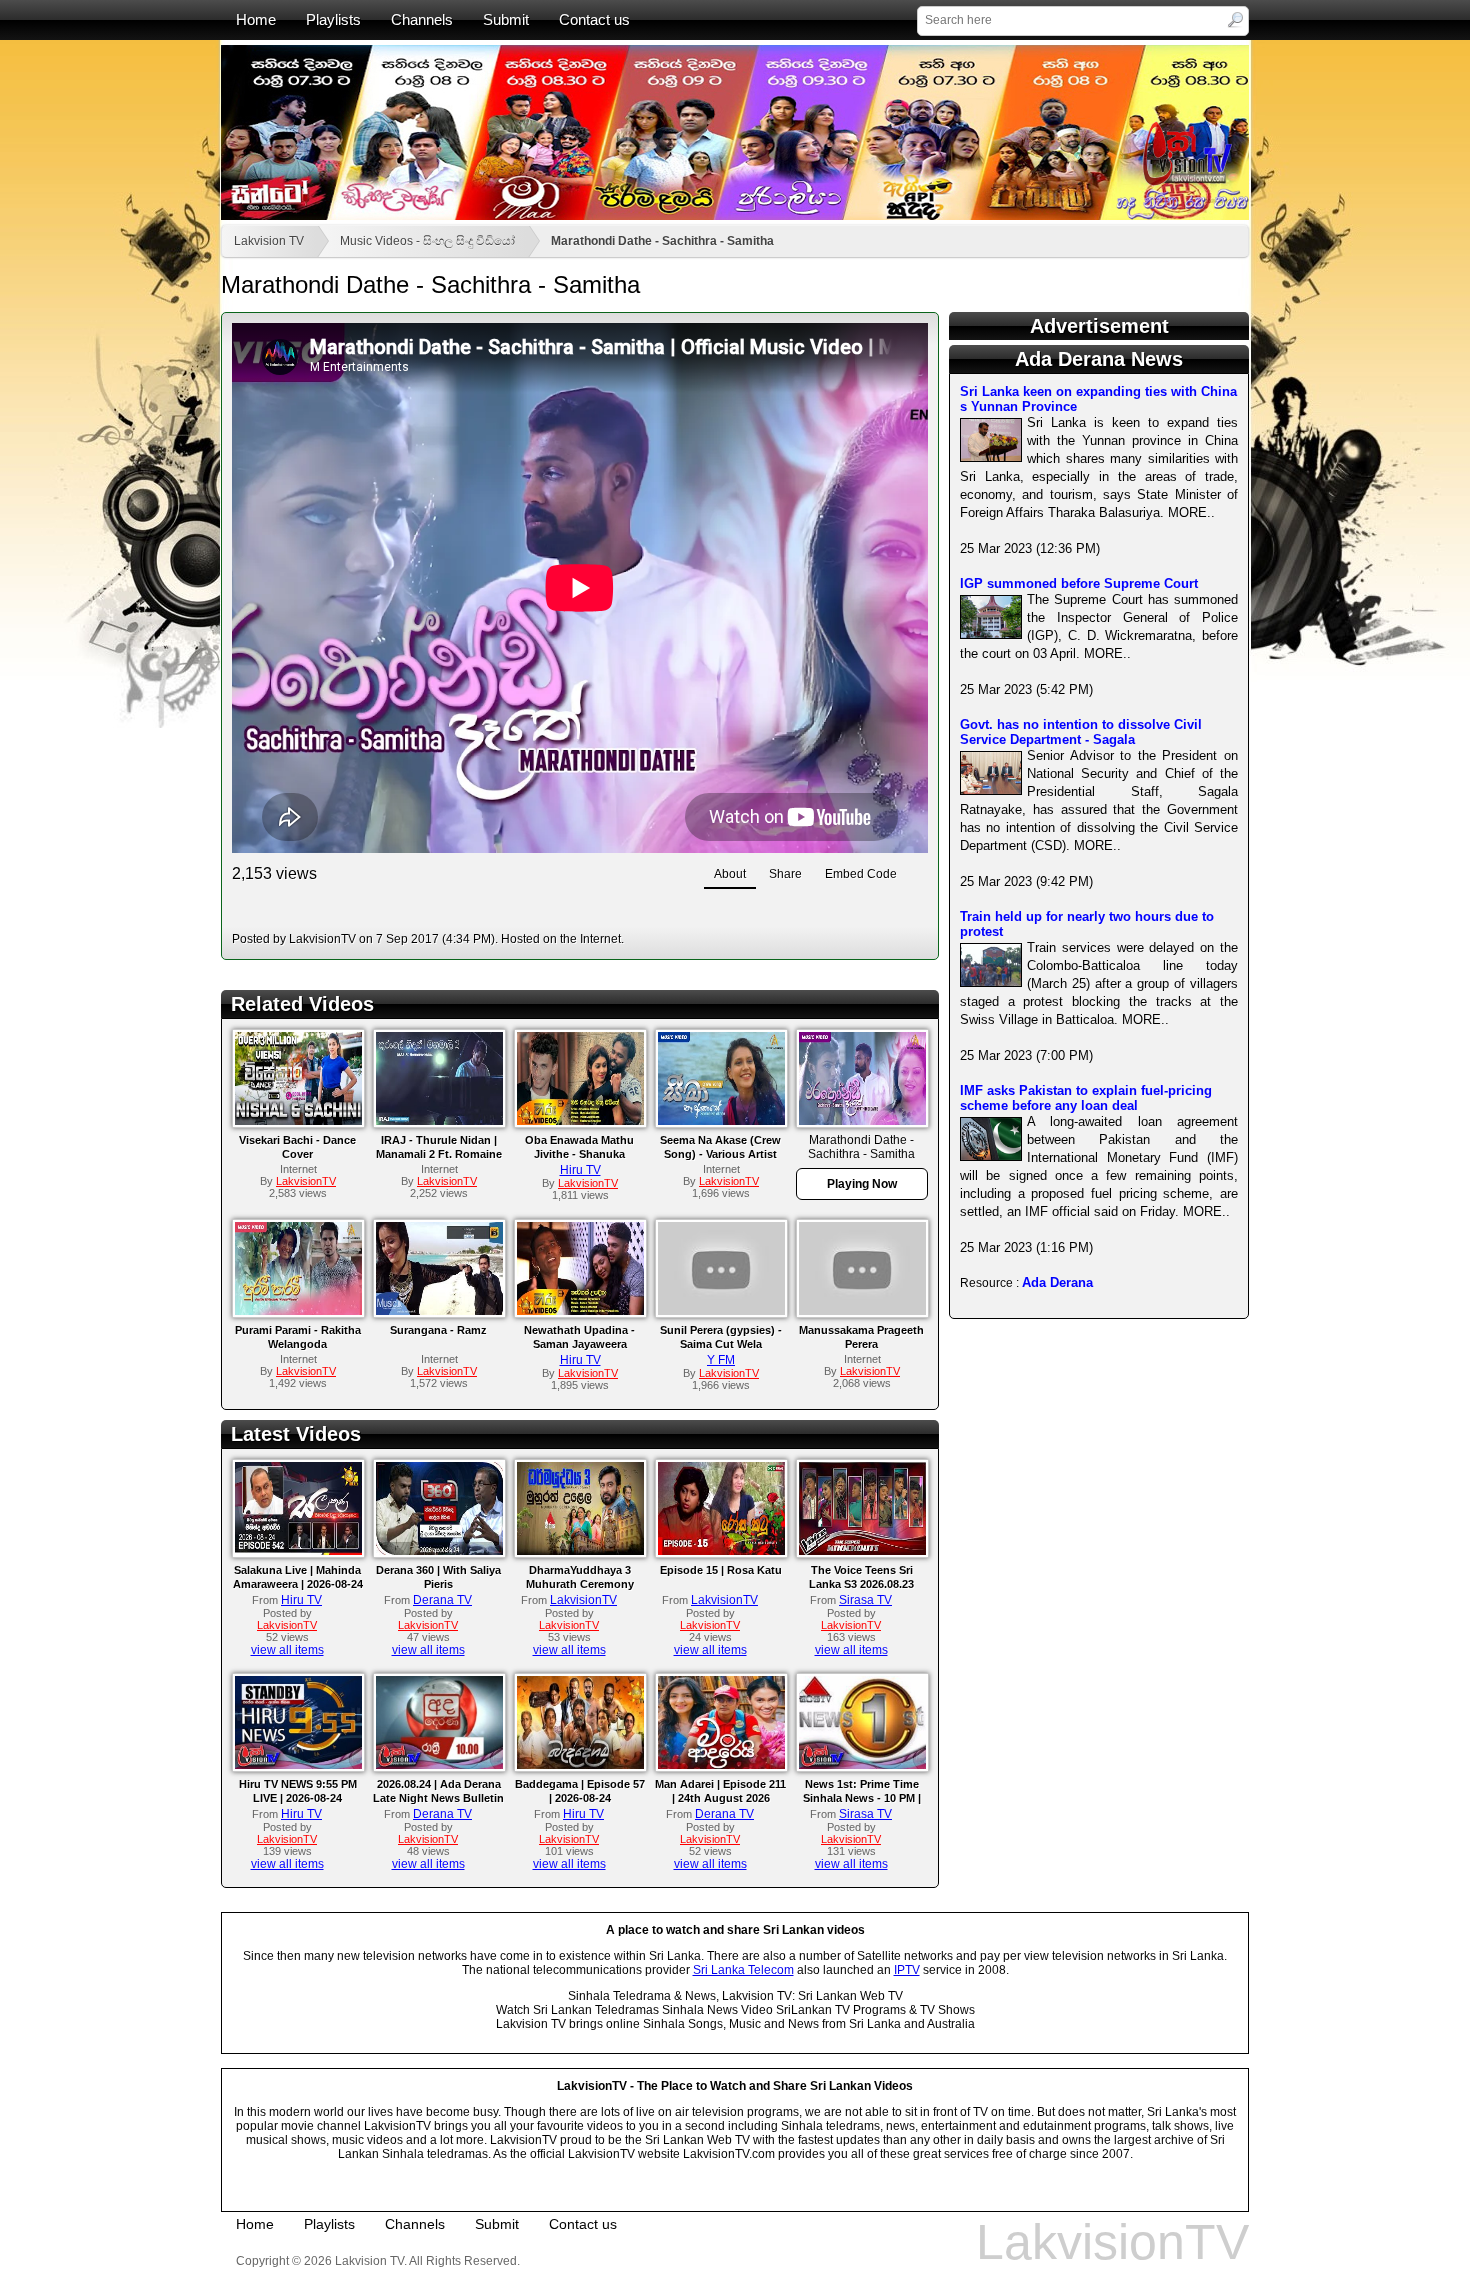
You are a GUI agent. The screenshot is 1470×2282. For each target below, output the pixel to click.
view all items (287, 1650)
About (730, 874)
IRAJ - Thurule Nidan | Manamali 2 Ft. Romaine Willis (439, 1154)
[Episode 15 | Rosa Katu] (721, 1551)
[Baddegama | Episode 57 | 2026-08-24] (580, 1765)
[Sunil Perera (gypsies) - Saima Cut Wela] (721, 1311)
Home (256, 19)
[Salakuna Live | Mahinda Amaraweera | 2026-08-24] (298, 1551)
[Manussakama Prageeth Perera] (862, 1311)
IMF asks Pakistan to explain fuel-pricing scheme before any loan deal (1086, 1098)
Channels (422, 19)
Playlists (333, 19)
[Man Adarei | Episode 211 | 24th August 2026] (721, 1765)
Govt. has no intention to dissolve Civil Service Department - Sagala (1081, 732)
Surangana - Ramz (438, 1330)
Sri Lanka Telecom (743, 1970)
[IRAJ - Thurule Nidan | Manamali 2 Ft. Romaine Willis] (439, 1121)
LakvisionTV (583, 1600)
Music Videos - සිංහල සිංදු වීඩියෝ (427, 241)
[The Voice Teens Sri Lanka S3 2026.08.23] (862, 1551)
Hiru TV (580, 1170)
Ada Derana (1057, 1282)
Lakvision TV (269, 241)
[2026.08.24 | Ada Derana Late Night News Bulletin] (439, 1765)
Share (785, 874)
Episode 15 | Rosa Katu (721, 1570)
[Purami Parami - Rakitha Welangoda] (298, 1311)
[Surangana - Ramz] (439, 1311)
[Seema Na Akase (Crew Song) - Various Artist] (721, 1121)
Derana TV (442, 1600)
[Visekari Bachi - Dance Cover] (298, 1121)
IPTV (907, 1970)
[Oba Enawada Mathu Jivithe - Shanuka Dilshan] (580, 1121)
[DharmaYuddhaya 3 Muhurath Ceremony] (580, 1551)
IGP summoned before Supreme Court (1079, 583)
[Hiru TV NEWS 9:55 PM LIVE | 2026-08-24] (298, 1765)
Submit (506, 19)
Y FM (721, 1360)
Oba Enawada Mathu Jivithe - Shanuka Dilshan (579, 1154)
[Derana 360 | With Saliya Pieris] (439, 1551)
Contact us (594, 19)
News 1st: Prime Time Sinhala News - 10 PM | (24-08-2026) (862, 1798)
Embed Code (861, 874)
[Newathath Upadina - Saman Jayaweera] (580, 1311)
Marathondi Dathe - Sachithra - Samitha (662, 241)
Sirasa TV (865, 1600)
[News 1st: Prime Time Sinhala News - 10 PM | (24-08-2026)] (862, 1765)
